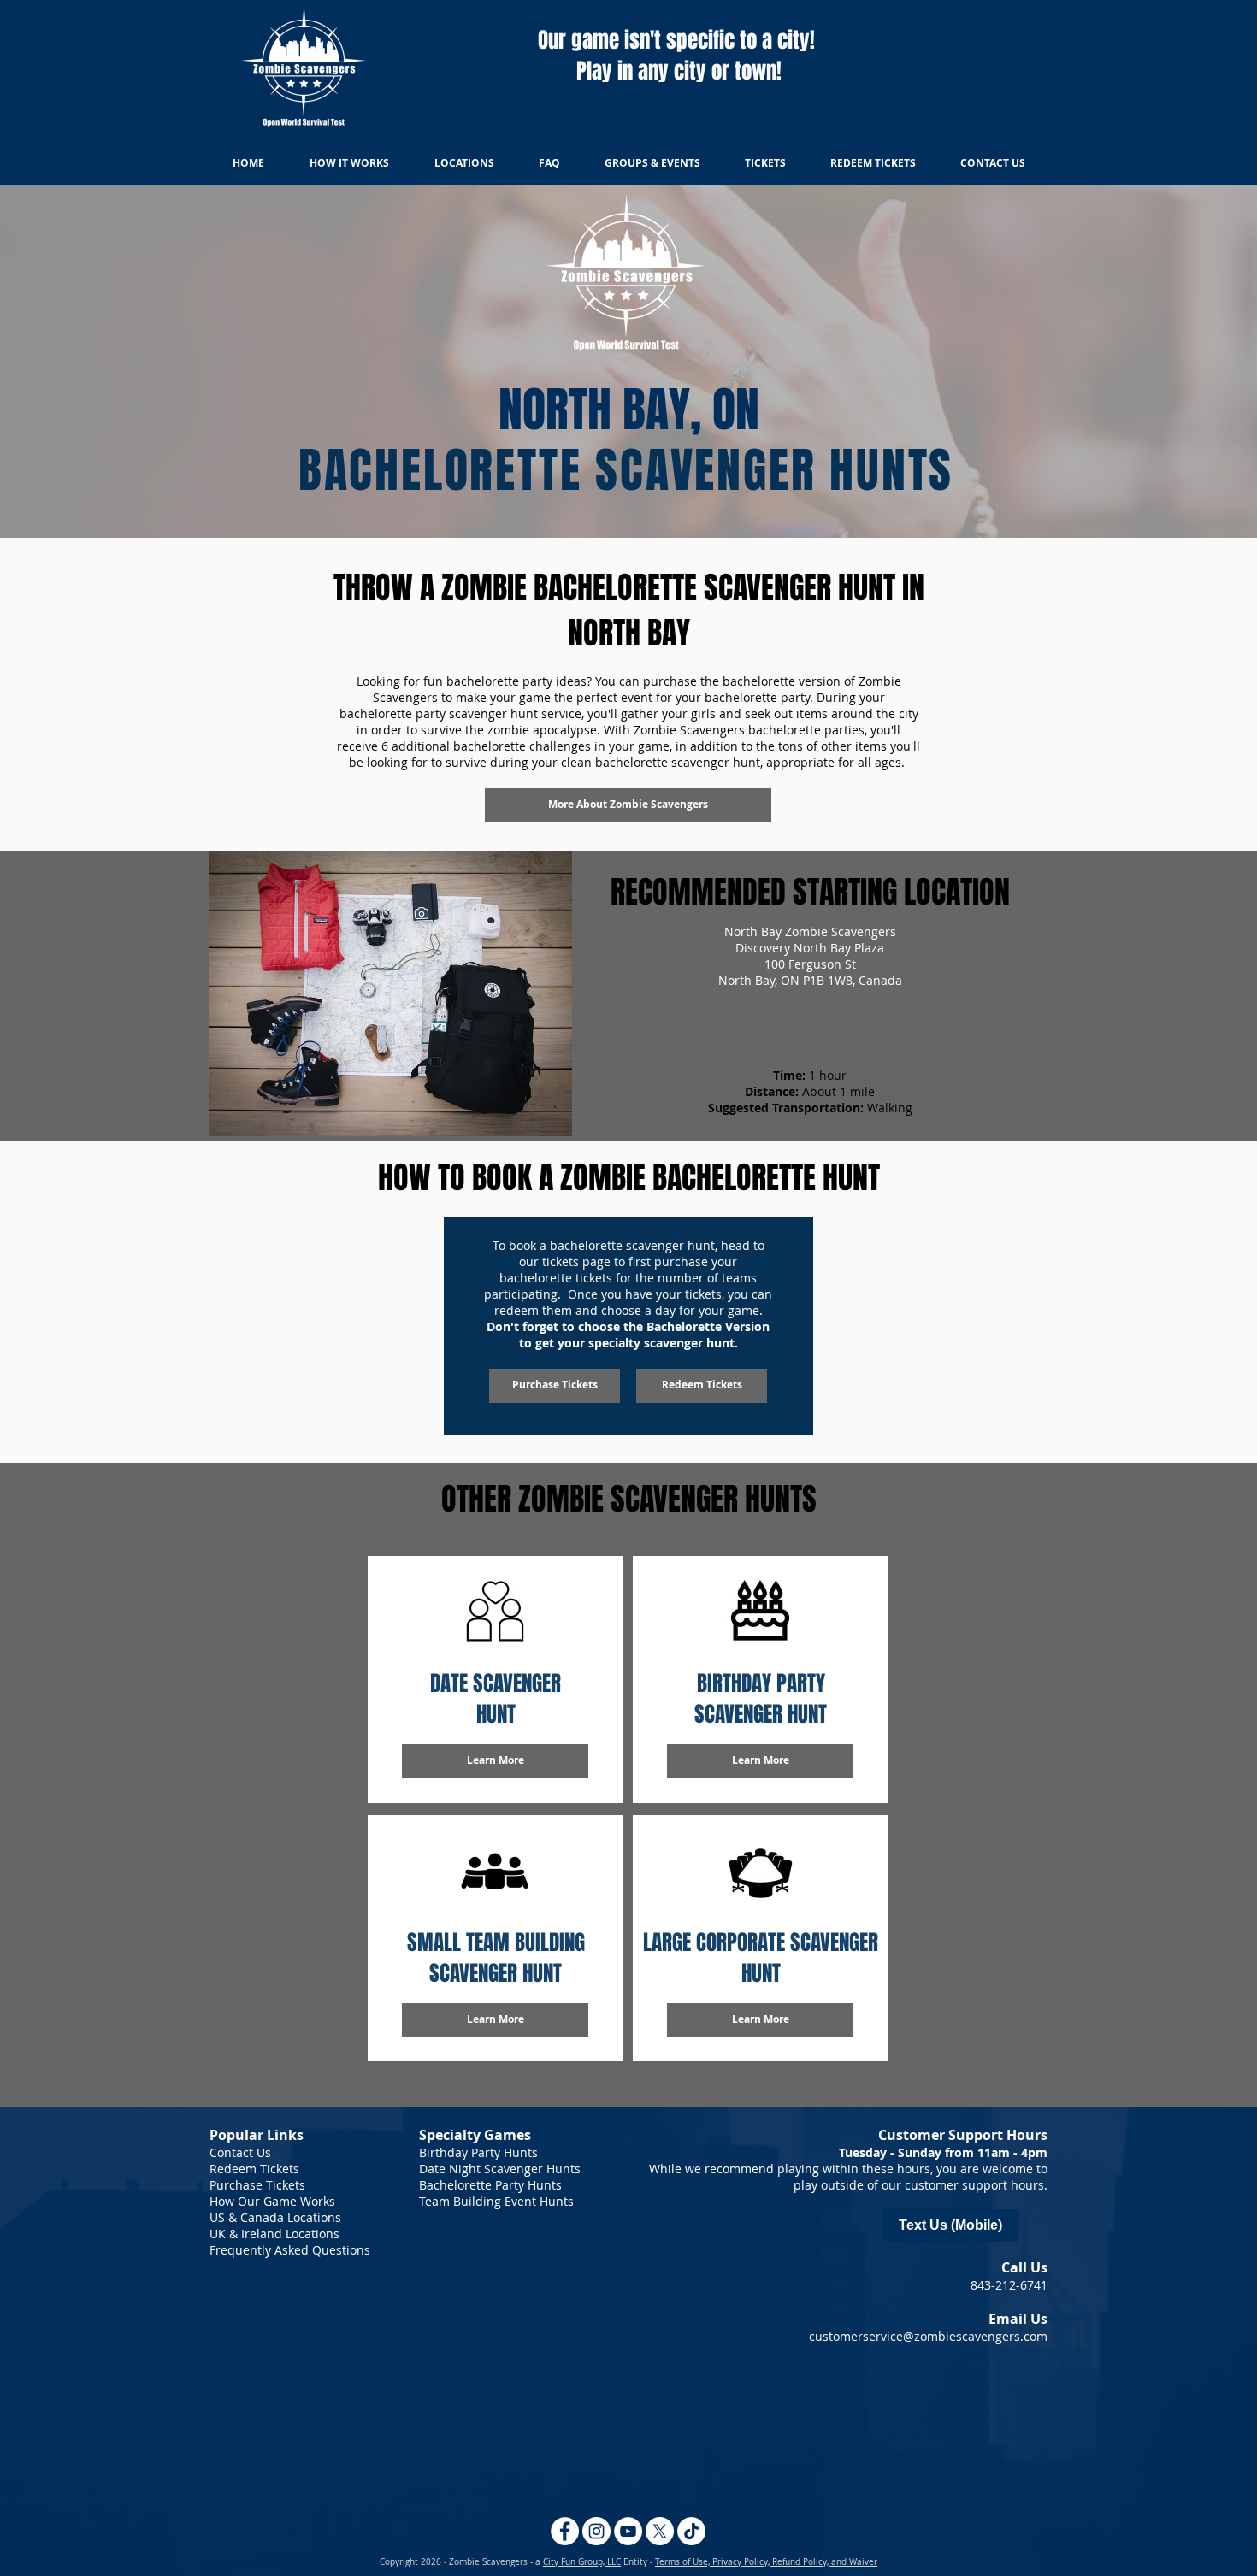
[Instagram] (596, 2531)
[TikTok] (691, 2531)
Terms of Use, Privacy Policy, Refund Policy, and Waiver (766, 2562)
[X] (660, 2531)
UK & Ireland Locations (274, 2234)
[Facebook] (565, 2531)
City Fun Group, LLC (582, 2562)
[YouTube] (628, 2531)
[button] (495, 2020)
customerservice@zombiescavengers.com (928, 2336)
